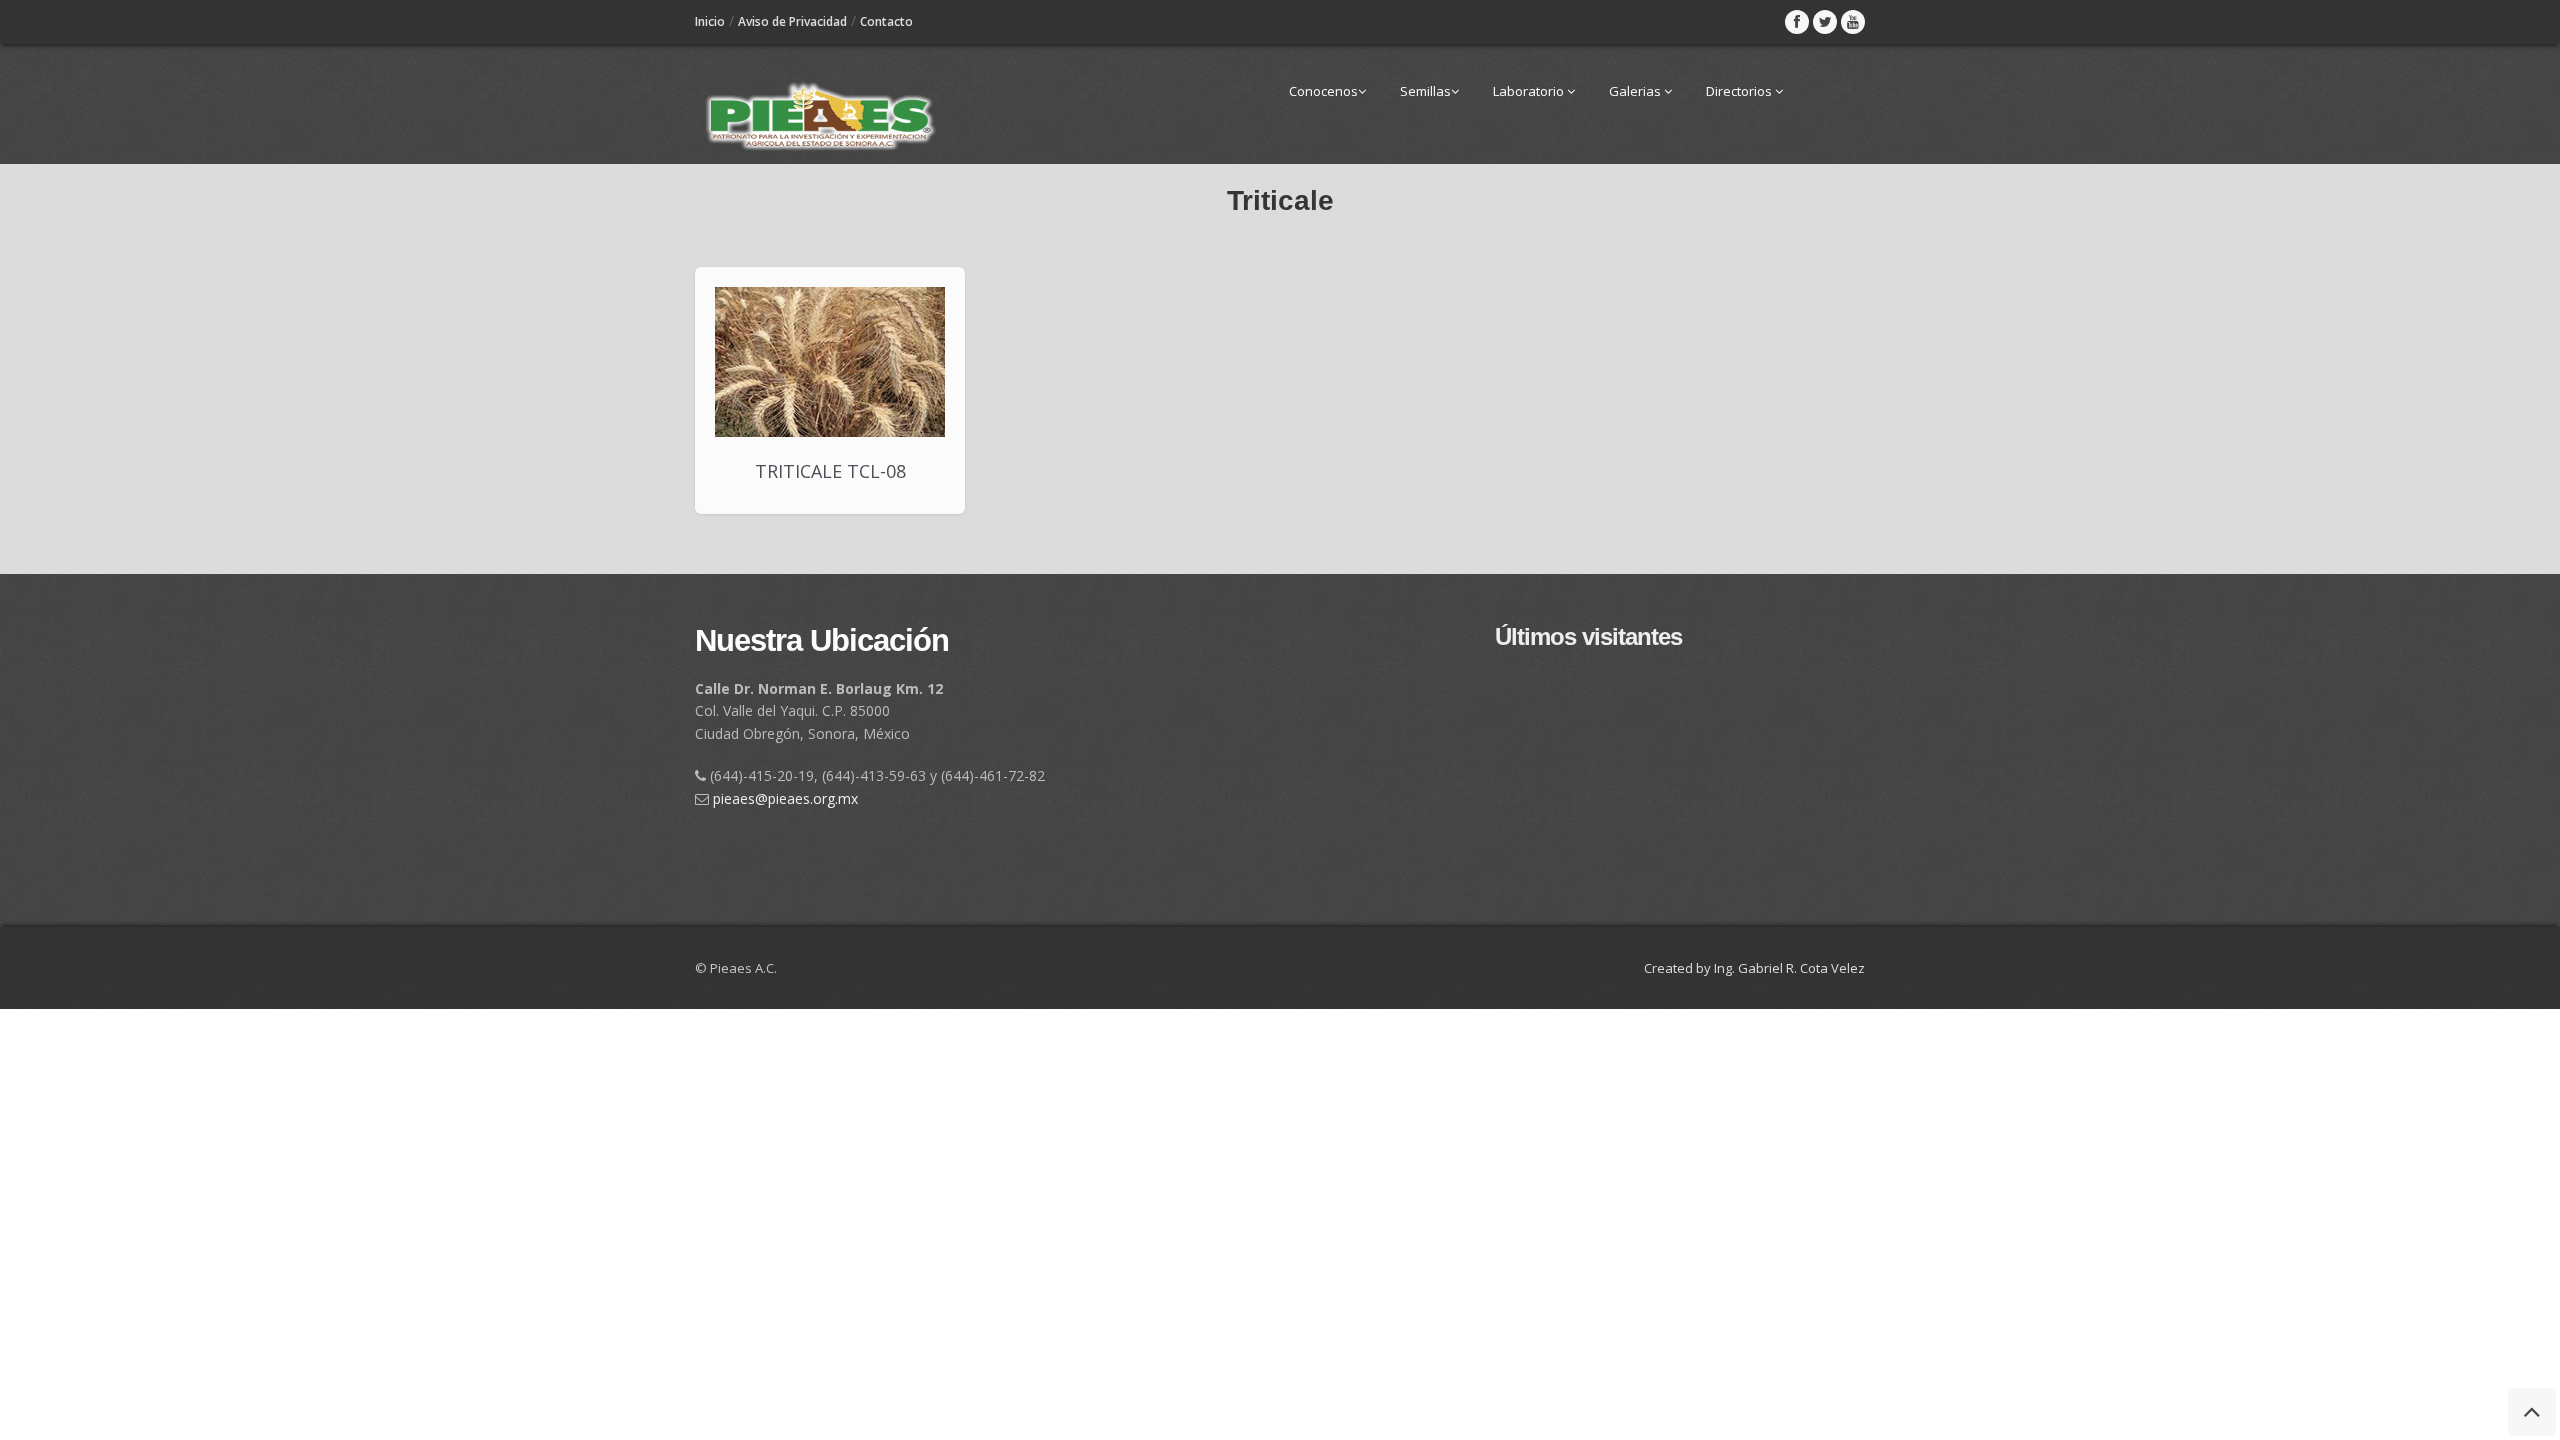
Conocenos (1323, 91)
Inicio (710, 21)
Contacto (886, 21)
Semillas (1425, 91)
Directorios (1740, 91)
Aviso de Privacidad (792, 21)
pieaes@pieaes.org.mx (785, 798)
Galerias (1636, 91)
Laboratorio (1530, 91)
